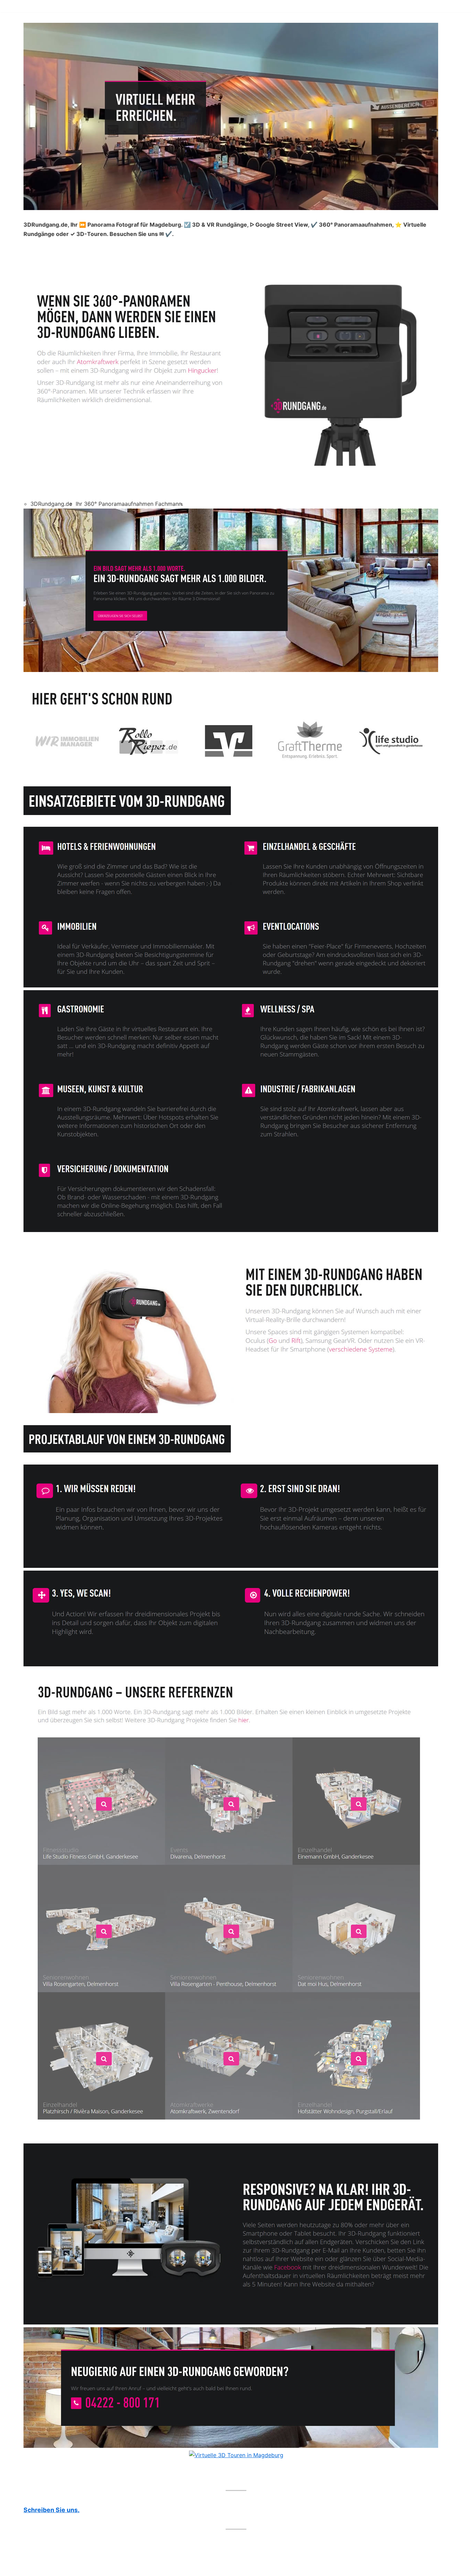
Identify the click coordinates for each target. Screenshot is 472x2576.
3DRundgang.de (51, 504)
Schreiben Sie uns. (51, 2510)
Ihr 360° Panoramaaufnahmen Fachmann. (129, 504)
